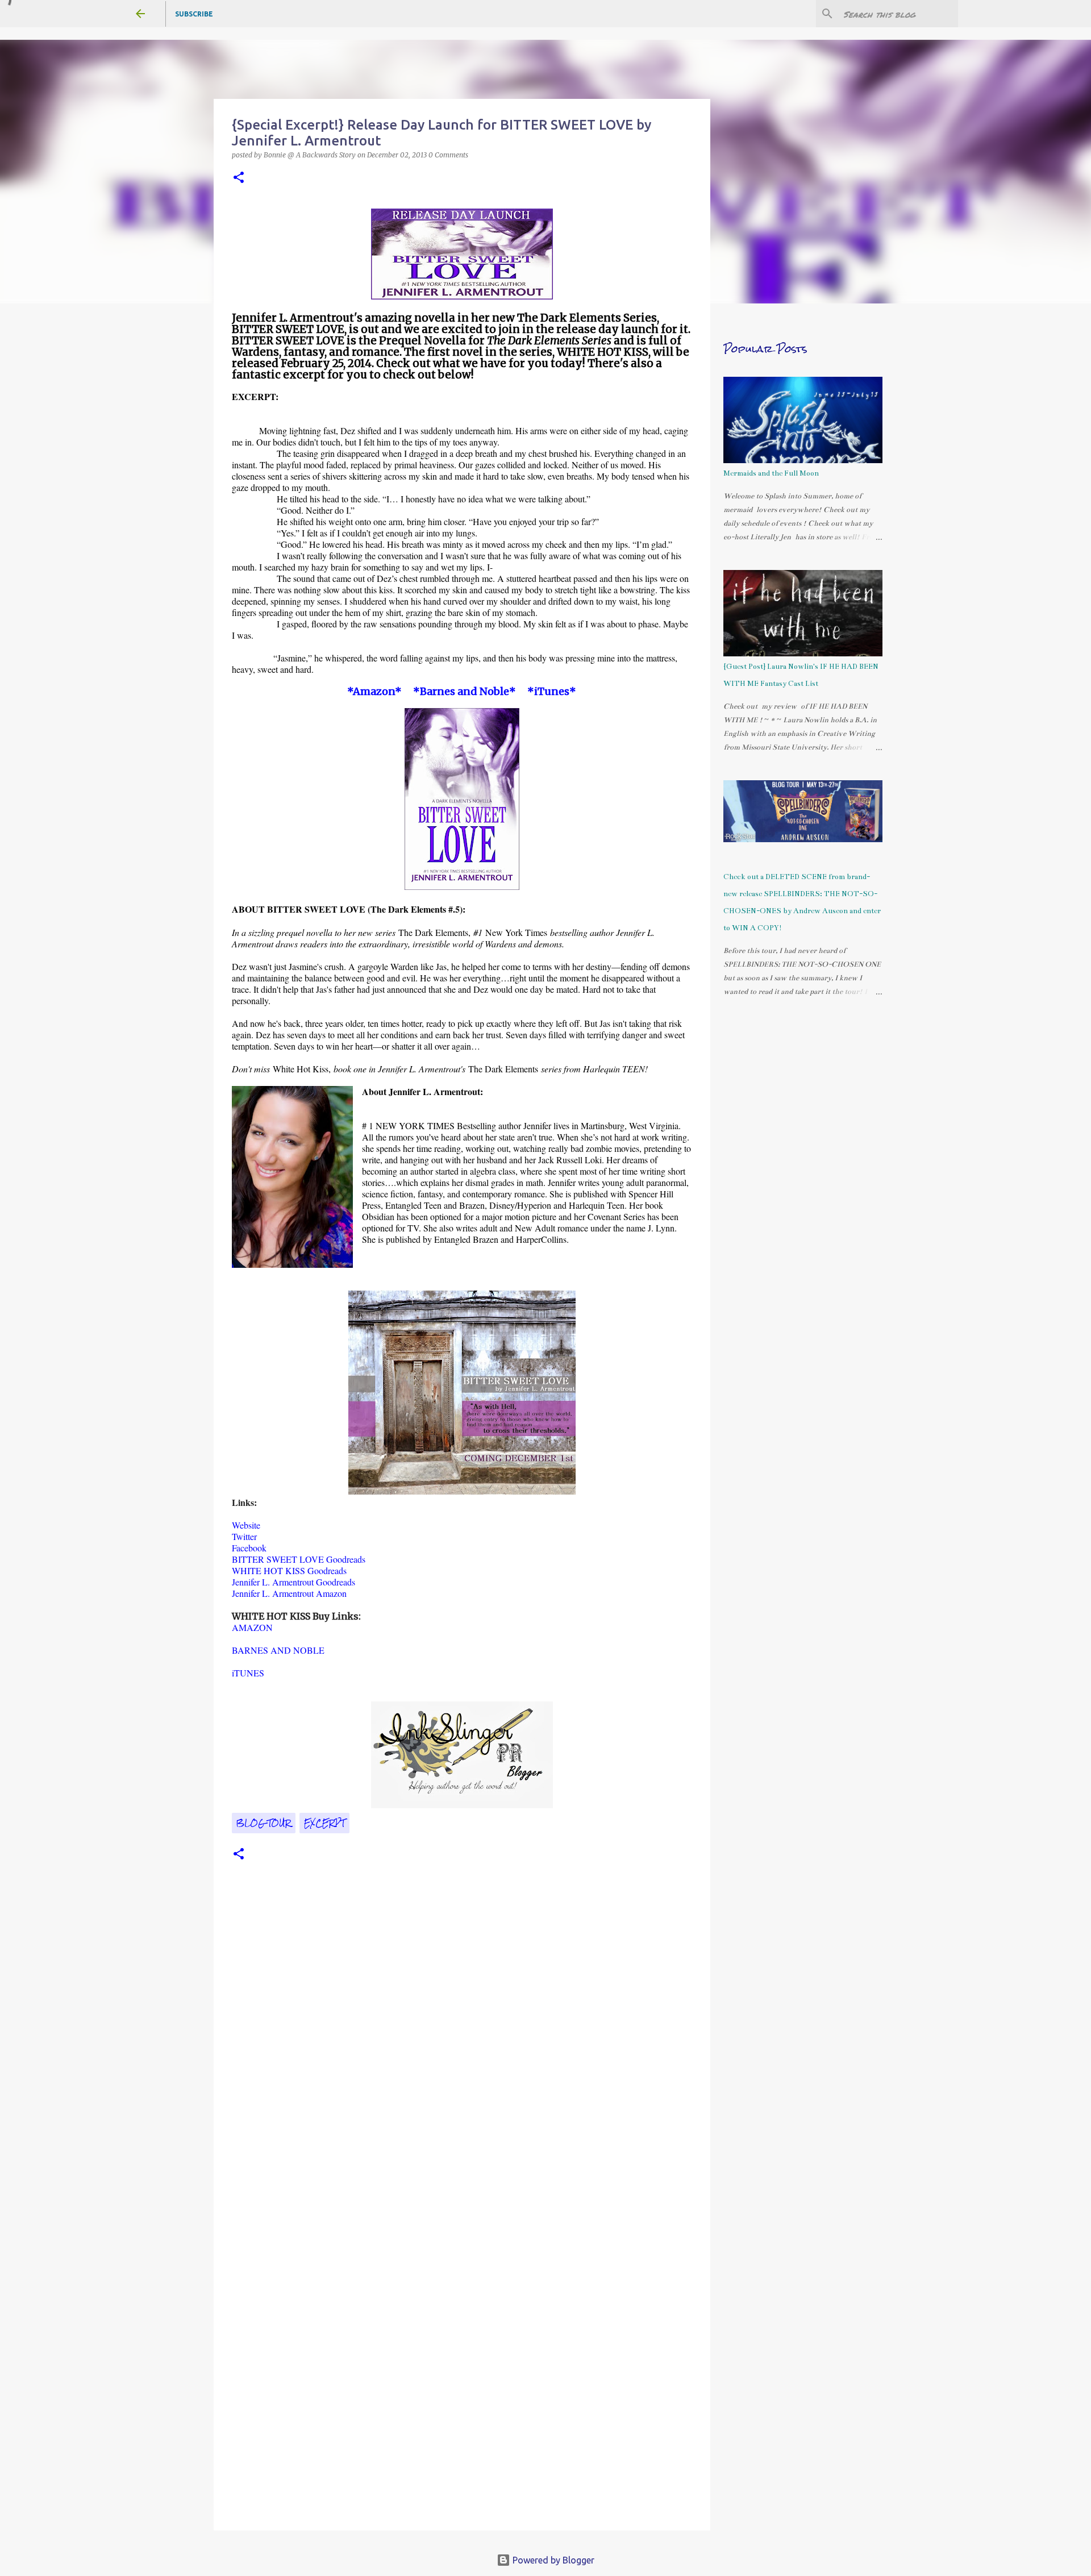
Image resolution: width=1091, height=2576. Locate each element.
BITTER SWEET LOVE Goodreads (299, 1559)
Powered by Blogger (552, 2560)
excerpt (324, 1823)
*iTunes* (552, 691)
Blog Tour (264, 1823)
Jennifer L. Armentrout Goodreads (293, 1582)
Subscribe (194, 14)
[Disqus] (462, 2055)
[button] (239, 178)
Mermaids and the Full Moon (771, 473)
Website (246, 1525)
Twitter (244, 1536)
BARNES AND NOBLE (278, 1650)
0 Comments (448, 155)
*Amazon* (374, 691)
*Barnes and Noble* (465, 691)
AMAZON (252, 1627)
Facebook (249, 1548)
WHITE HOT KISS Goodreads (289, 1570)
